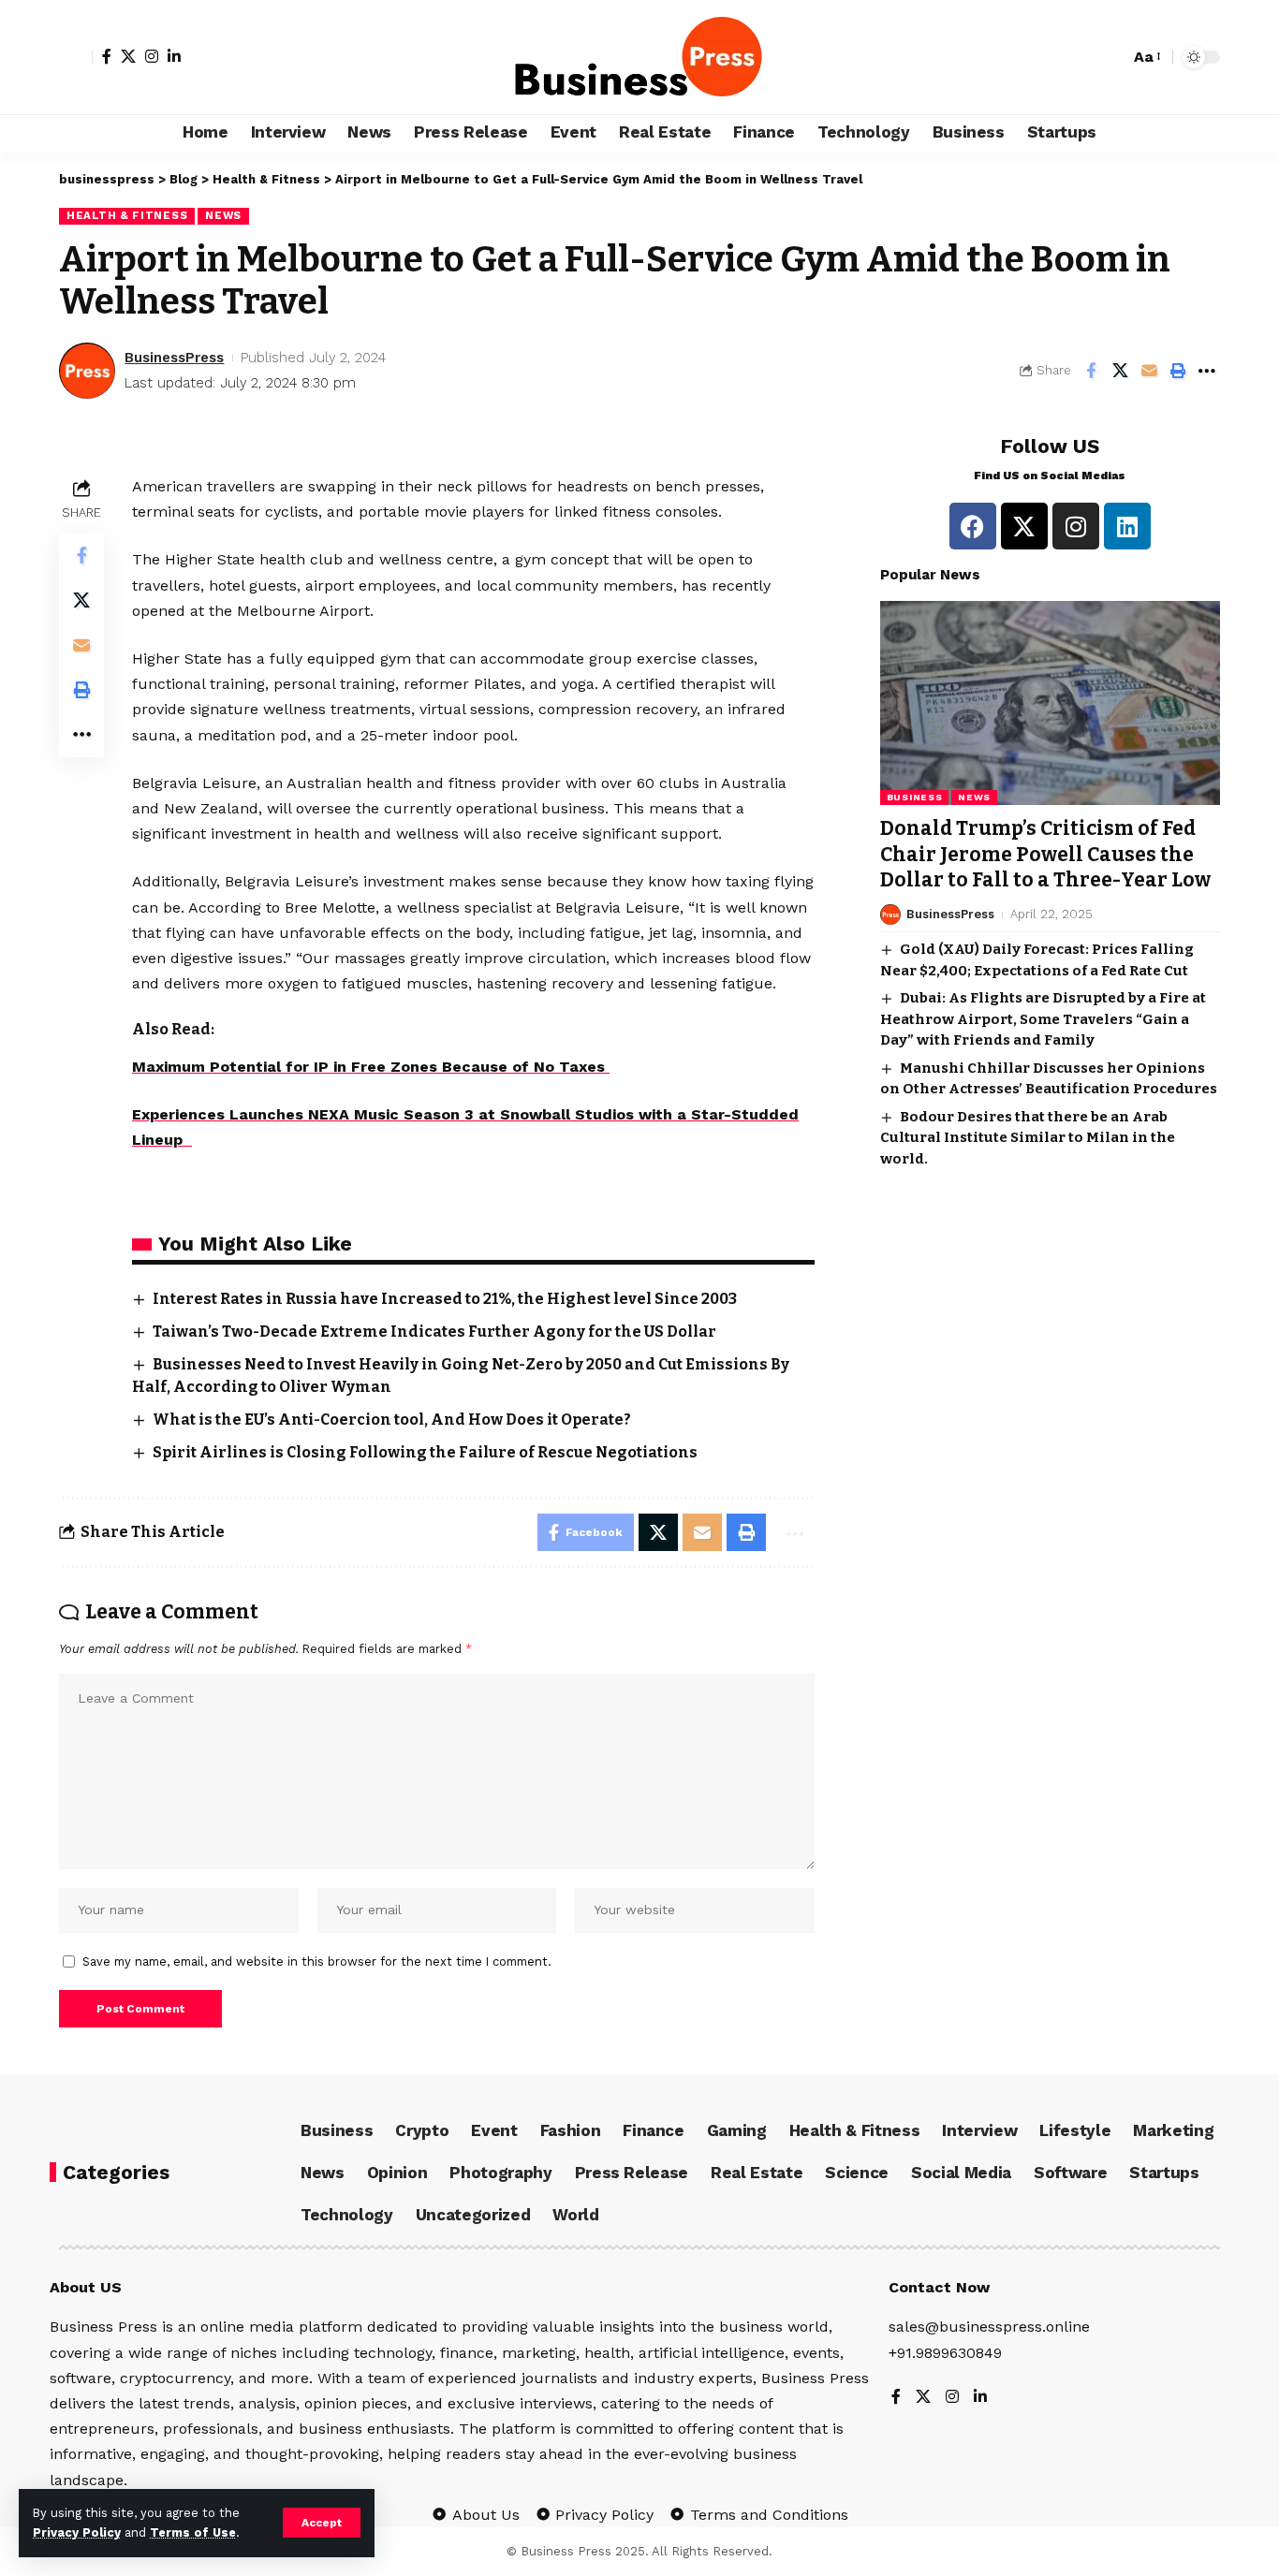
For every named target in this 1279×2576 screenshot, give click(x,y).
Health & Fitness (127, 215)
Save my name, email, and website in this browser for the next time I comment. (317, 1961)
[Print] (1178, 371)
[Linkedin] (1127, 526)
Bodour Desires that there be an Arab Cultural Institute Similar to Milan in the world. (1028, 1138)
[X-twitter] (1024, 526)
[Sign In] (76, 57)
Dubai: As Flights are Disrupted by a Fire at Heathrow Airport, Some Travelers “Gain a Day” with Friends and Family (1043, 1019)
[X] (128, 56)
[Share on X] (1120, 371)
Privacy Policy (77, 2532)
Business (915, 797)
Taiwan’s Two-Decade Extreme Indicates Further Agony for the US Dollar (434, 1332)
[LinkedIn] (174, 56)
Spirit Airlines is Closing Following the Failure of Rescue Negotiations (425, 1452)
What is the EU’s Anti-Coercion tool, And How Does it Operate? (392, 1420)
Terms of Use (193, 2532)
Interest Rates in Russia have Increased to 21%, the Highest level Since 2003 (445, 1299)
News (223, 215)
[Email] (1149, 371)
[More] (1207, 371)
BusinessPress (174, 358)
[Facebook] (107, 56)
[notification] (1110, 57)
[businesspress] (639, 57)
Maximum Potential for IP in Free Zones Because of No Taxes (371, 1067)
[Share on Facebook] (1091, 371)
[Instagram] (152, 56)
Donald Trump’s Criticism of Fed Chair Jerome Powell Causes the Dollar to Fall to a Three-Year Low (1045, 854)
